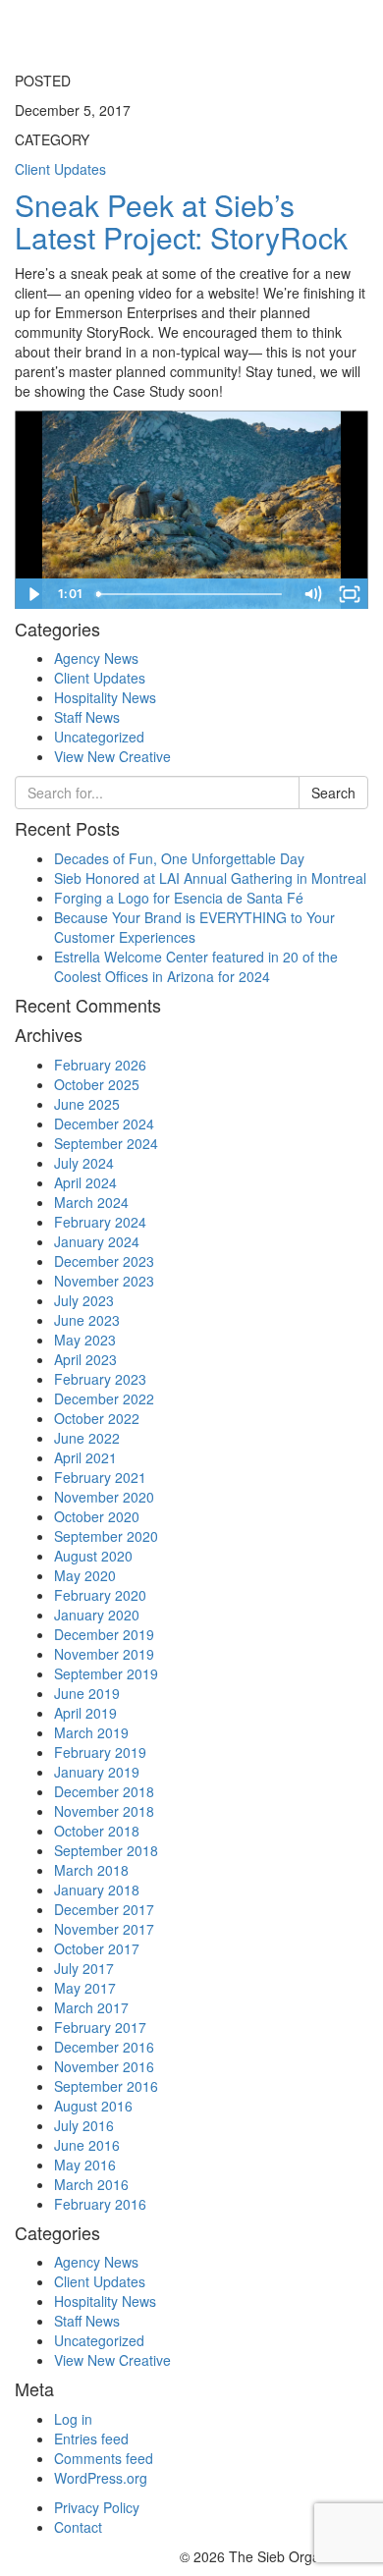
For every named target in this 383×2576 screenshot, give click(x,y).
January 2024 (97, 1241)
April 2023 (85, 1359)
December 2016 (104, 2047)
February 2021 (100, 1477)
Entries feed (91, 2439)
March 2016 (91, 2184)
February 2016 (100, 2204)
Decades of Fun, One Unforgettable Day (179, 858)
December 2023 (104, 1261)
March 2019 (91, 1732)
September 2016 (106, 2086)
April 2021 (85, 1457)
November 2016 (104, 2066)
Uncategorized (99, 737)
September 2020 (106, 1536)
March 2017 (91, 2007)
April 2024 (85, 1182)
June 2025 (87, 1104)
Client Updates (100, 678)
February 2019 (100, 1752)
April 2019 (85, 1713)
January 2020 (97, 1615)
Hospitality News (105, 697)
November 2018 (104, 1811)
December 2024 (104, 1124)
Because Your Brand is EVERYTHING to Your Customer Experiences (194, 927)
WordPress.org (101, 2478)
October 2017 (97, 1948)
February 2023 (100, 1379)
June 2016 (87, 2145)
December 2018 (104, 1791)
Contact (78, 2527)
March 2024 (91, 1202)
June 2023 (87, 1320)
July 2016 (84, 2125)
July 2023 (84, 1300)
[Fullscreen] (350, 594)
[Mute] (312, 594)
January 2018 (97, 1890)
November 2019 (104, 1654)
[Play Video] (33, 594)
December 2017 (104, 1909)
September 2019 (106, 1673)
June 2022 (87, 1438)
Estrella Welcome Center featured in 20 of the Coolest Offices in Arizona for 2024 (196, 966)
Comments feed (104, 2458)
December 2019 (104, 1634)
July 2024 (84, 1163)
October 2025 (97, 1084)
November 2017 (104, 1929)
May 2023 (85, 1340)
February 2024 (100, 1222)
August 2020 (93, 1556)
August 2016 (93, 2106)
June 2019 (87, 1693)
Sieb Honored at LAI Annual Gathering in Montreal (210, 878)
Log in (73, 2419)
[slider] (191, 594)
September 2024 (106, 1143)
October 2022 (97, 1418)
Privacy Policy (97, 2507)
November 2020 (104, 1497)
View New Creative (112, 756)
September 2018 (106, 1850)
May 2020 (85, 1575)
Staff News (87, 717)
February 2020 (100, 1595)
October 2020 (97, 1516)
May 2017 (85, 1988)
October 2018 (97, 1831)
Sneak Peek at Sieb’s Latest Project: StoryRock (181, 221)
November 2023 (104, 1281)
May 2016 (85, 2165)
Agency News (96, 658)
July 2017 (84, 1968)
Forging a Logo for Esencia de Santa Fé (179, 898)
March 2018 (91, 1870)
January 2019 (97, 1772)
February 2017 (100, 2027)
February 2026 (100, 1065)
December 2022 (104, 1398)
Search (333, 793)
